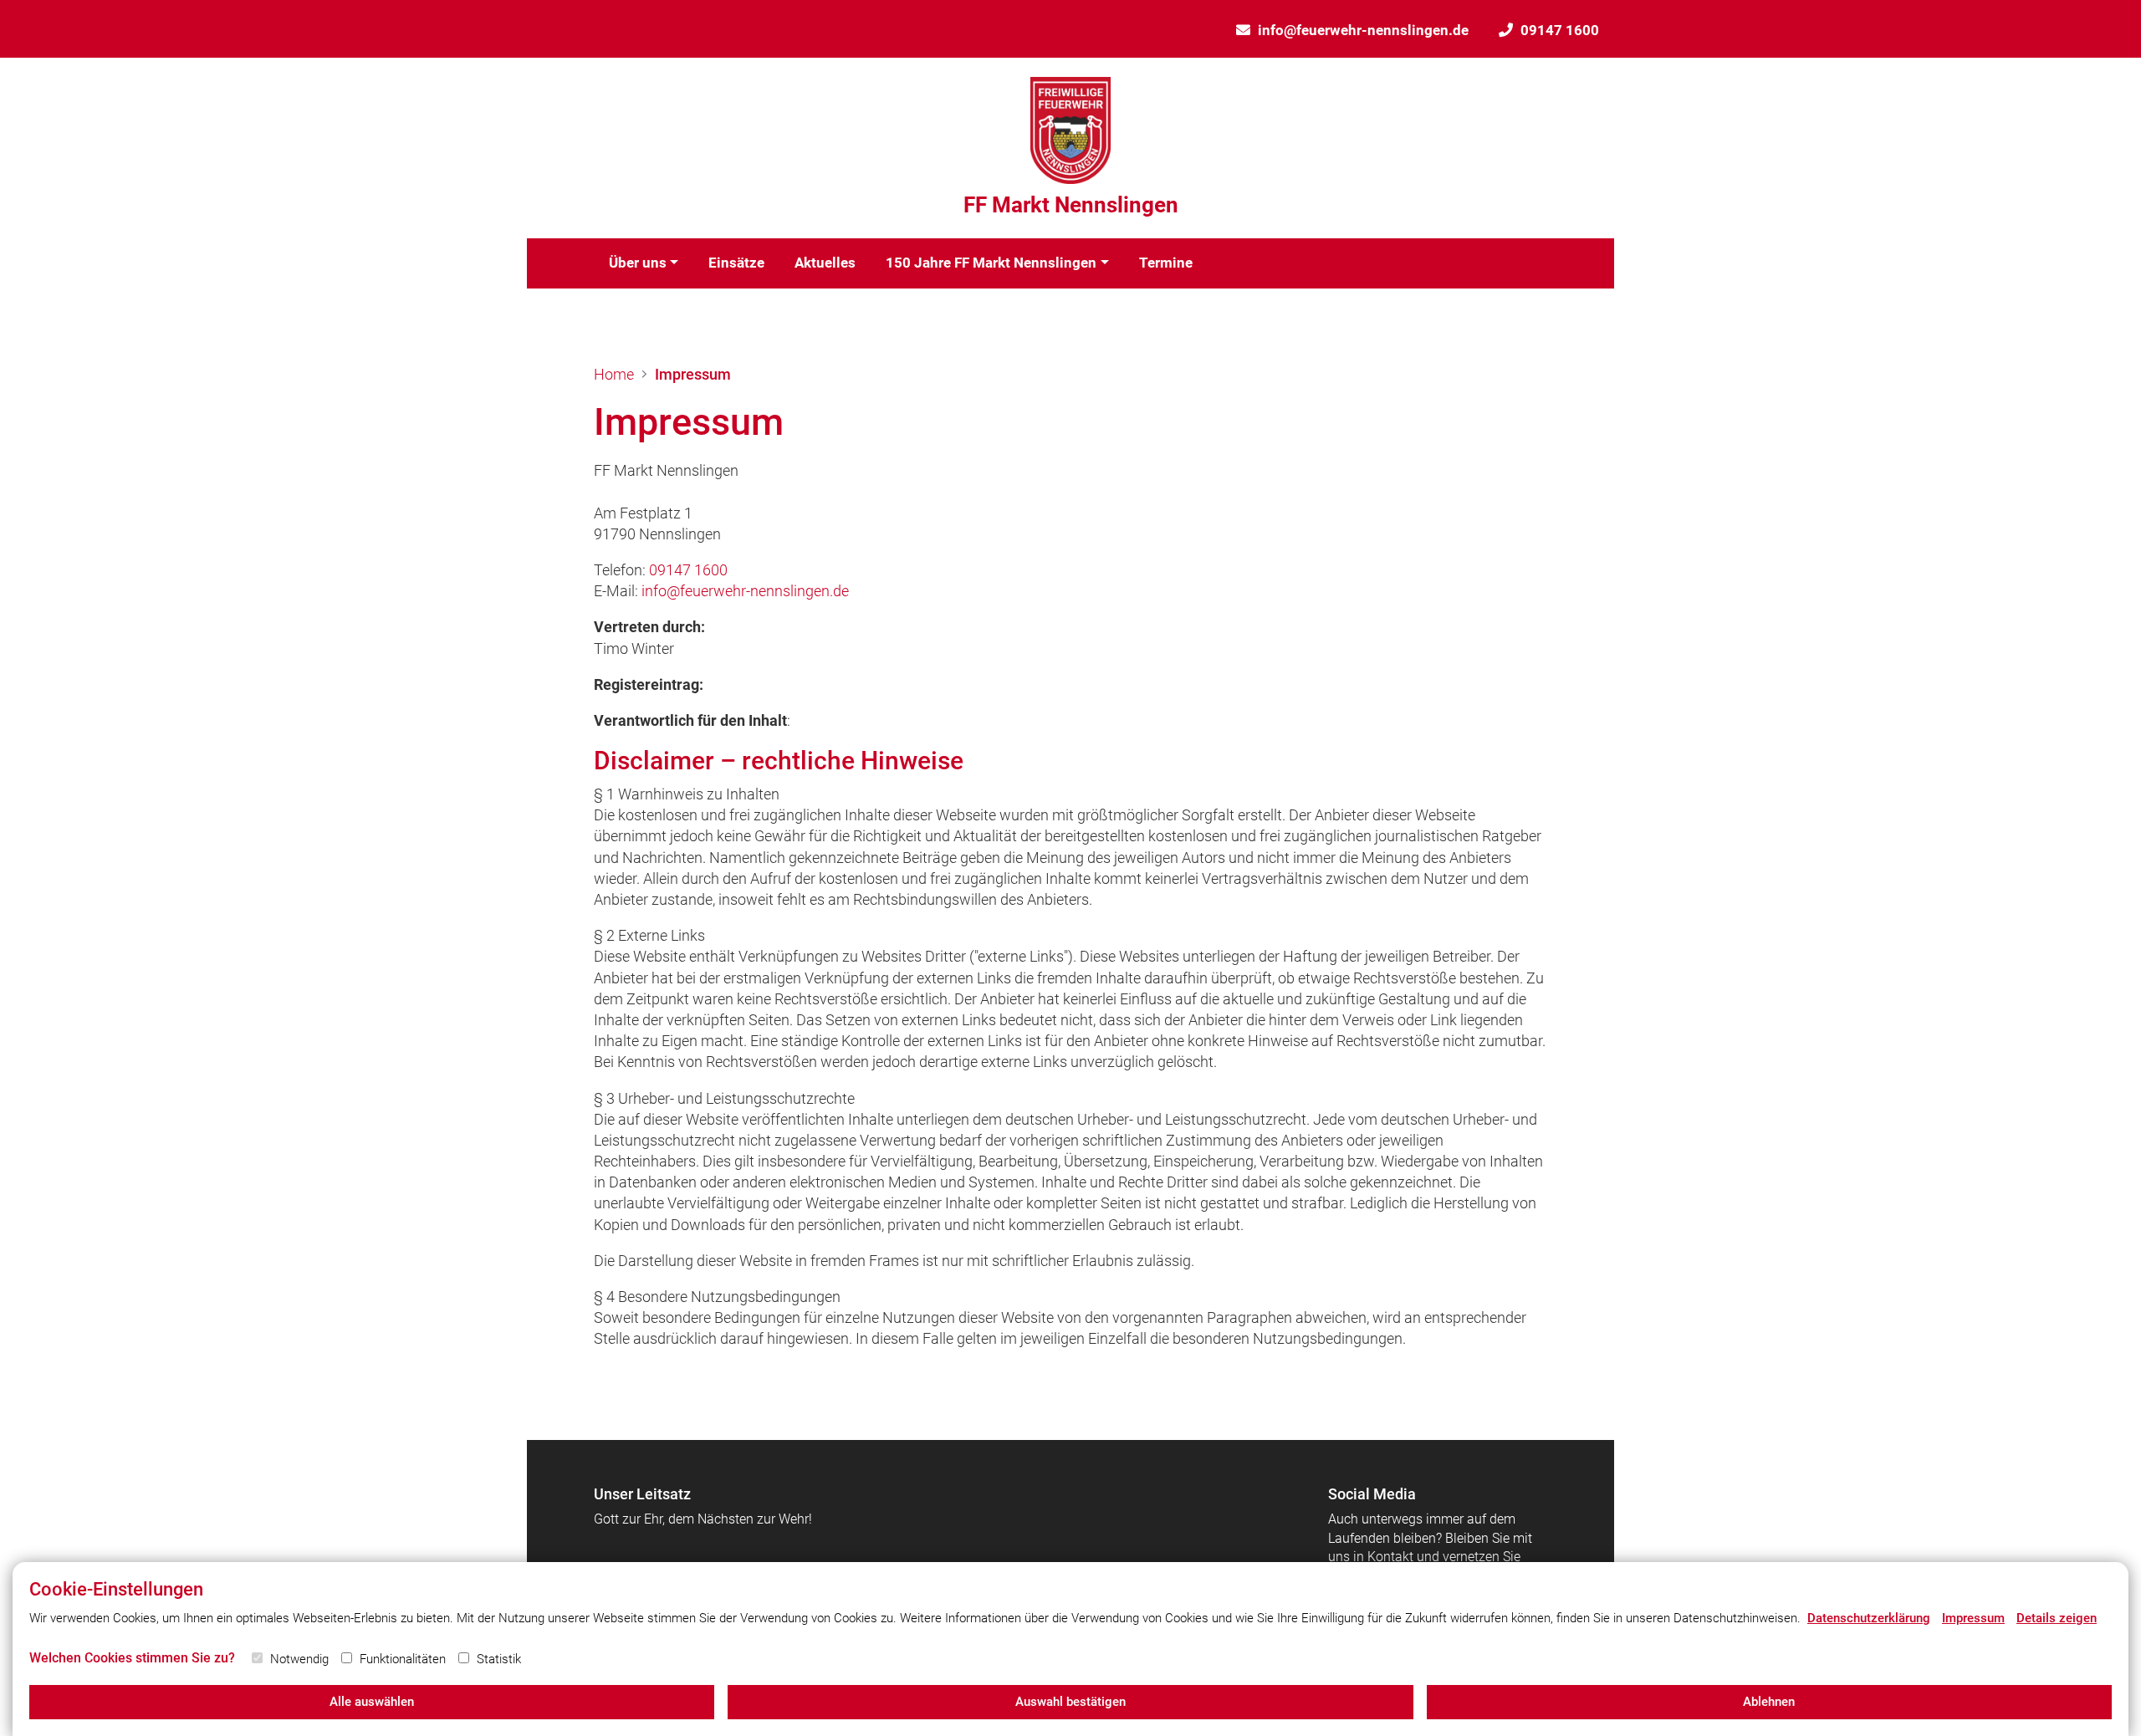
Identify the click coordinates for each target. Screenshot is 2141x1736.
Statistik (499, 1659)
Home (614, 374)
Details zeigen (2057, 1618)
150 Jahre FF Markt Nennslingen (991, 263)
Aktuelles (825, 263)
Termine (1166, 263)
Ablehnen (1769, 1702)
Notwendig (299, 1659)
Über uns (638, 263)
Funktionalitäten (403, 1659)
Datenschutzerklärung (1869, 1618)
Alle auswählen (372, 1702)
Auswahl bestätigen (1070, 1702)
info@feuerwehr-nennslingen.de (1363, 30)
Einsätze (736, 263)
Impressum (693, 374)
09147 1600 (1560, 30)
